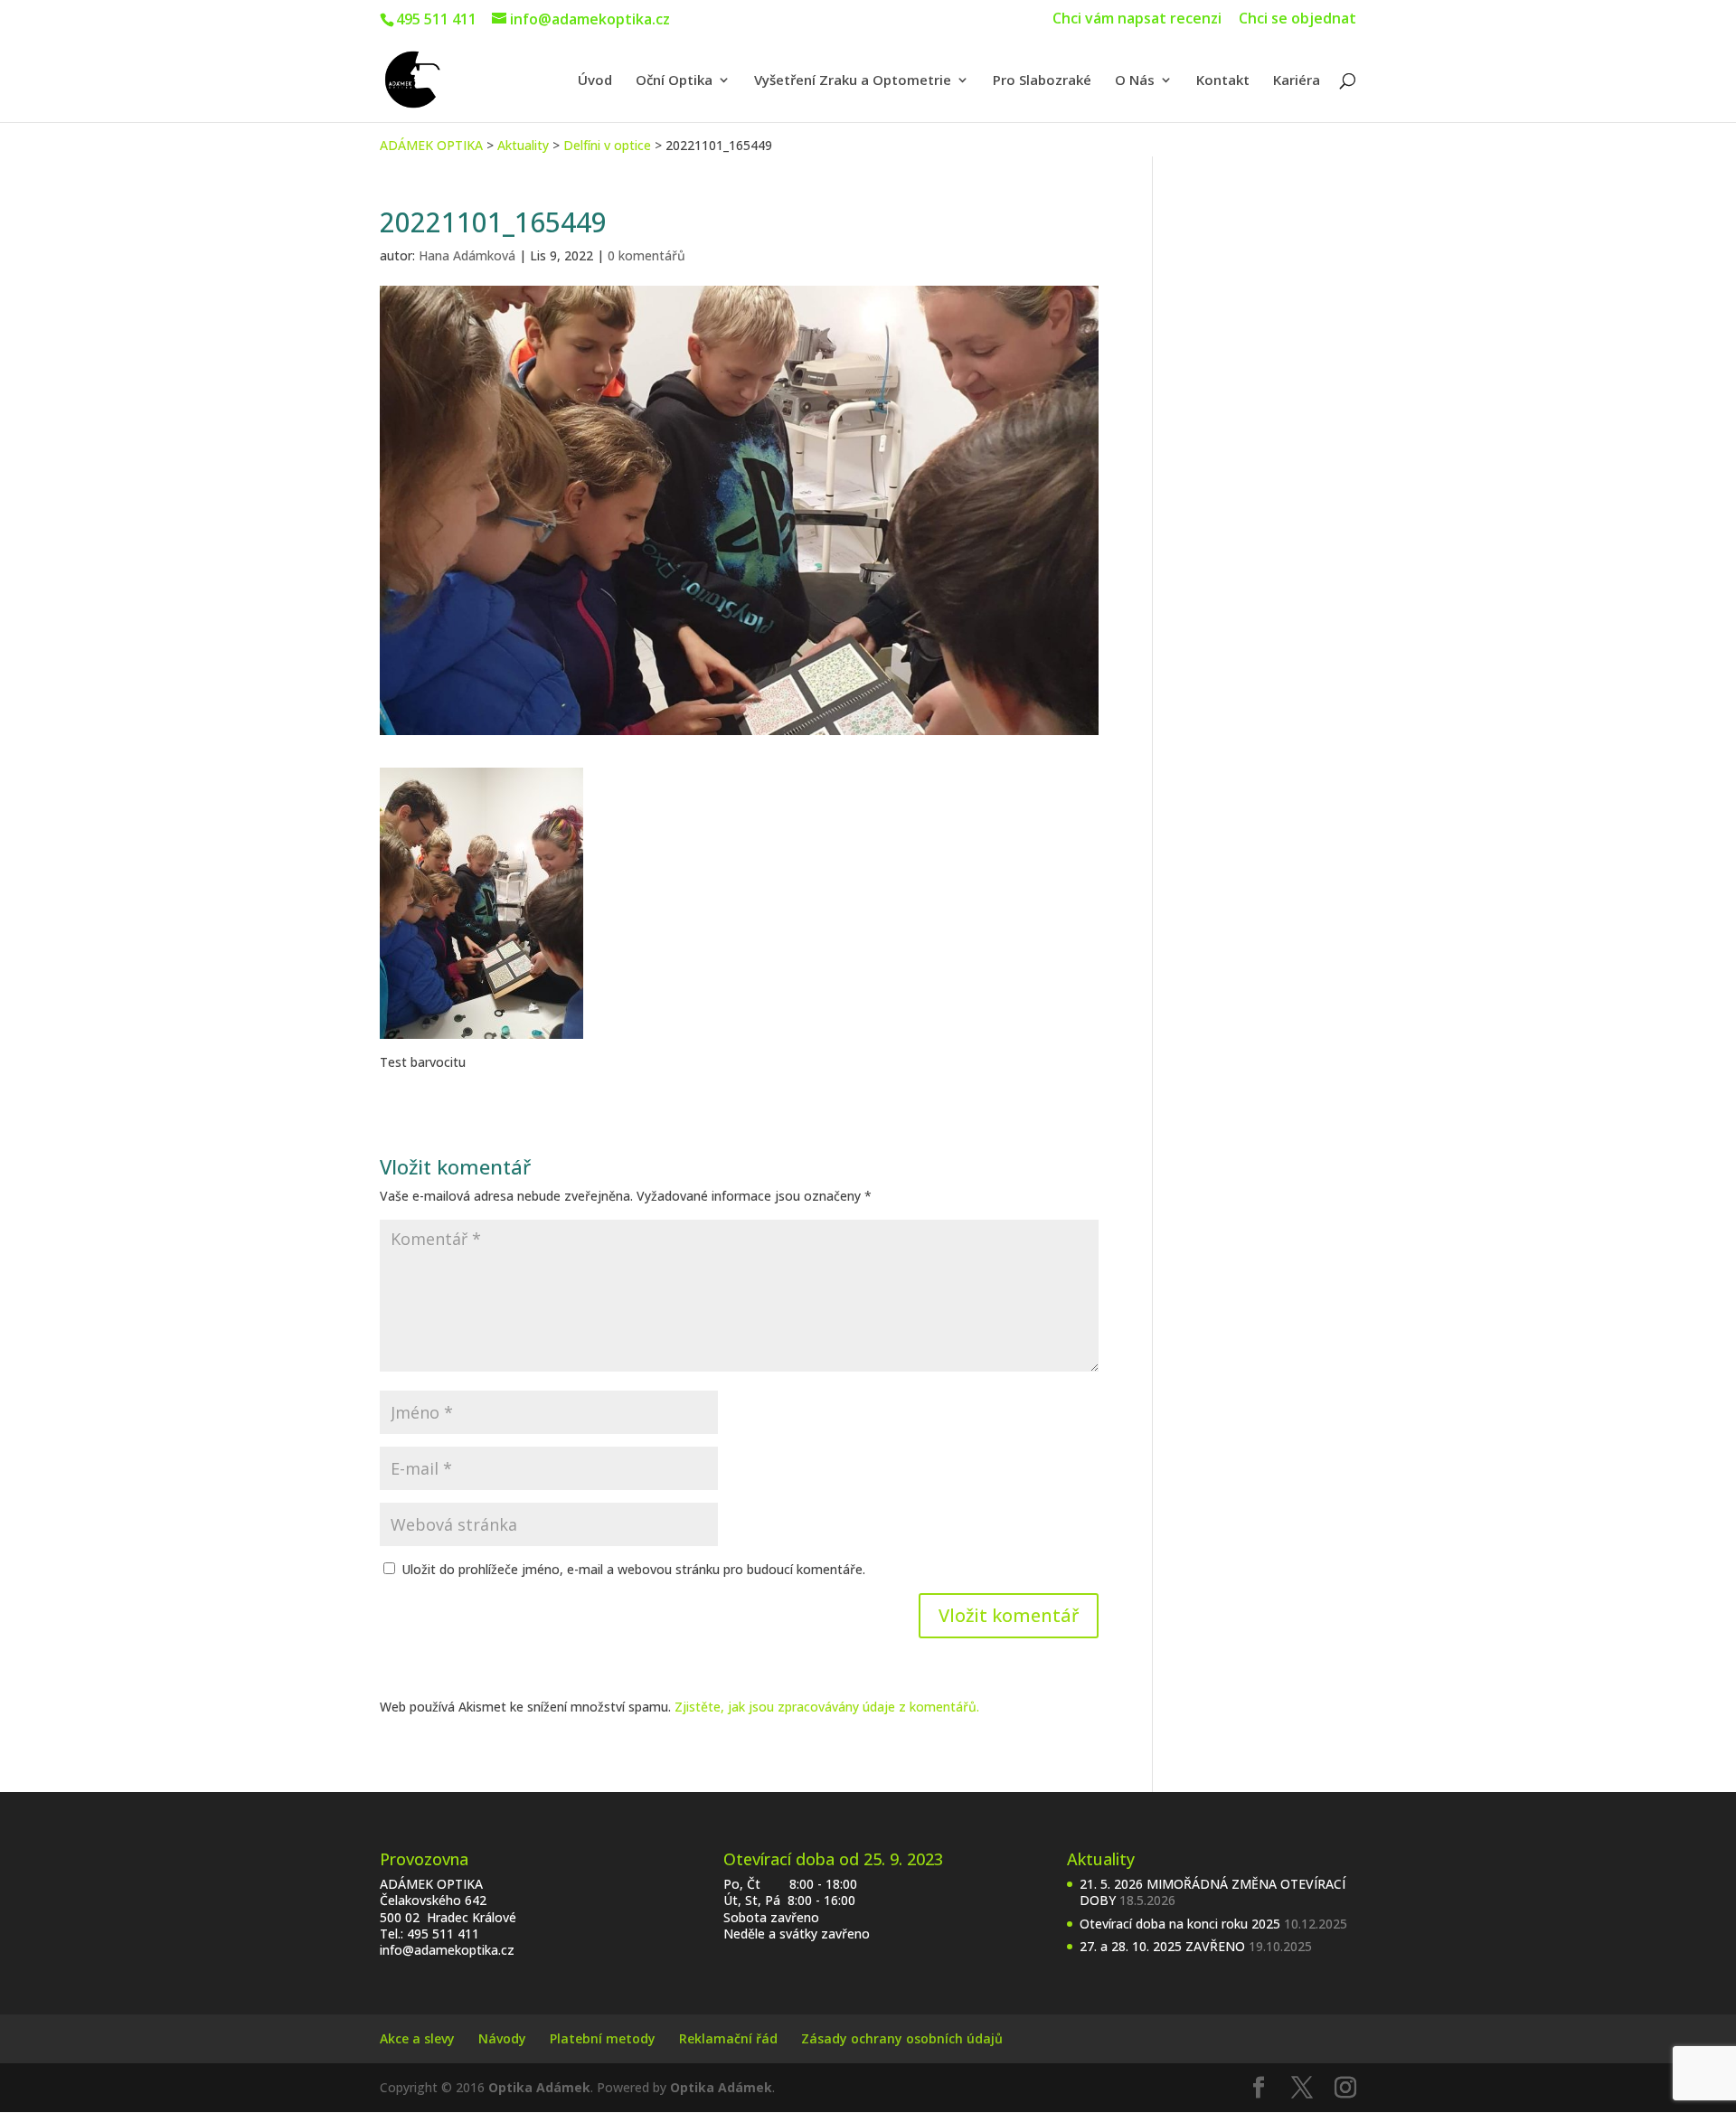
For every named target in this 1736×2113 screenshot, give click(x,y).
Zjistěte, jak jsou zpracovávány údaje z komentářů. (827, 1707)
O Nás (1135, 81)
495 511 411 (443, 1934)
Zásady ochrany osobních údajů (902, 2038)
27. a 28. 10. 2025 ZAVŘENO (1162, 1946)
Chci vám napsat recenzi (1137, 19)
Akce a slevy (417, 2038)
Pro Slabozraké (1042, 81)
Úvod (595, 81)
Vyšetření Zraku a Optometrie (853, 81)
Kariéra (1297, 81)
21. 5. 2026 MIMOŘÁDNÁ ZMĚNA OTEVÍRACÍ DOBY (1212, 1892)
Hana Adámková (467, 255)
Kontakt (1223, 81)
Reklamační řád (728, 2038)
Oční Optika (674, 81)
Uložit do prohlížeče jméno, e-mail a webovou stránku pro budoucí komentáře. (633, 1569)
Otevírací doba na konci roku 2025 (1180, 1924)
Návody (502, 2038)
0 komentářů (646, 255)
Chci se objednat (1297, 19)
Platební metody (603, 2038)
